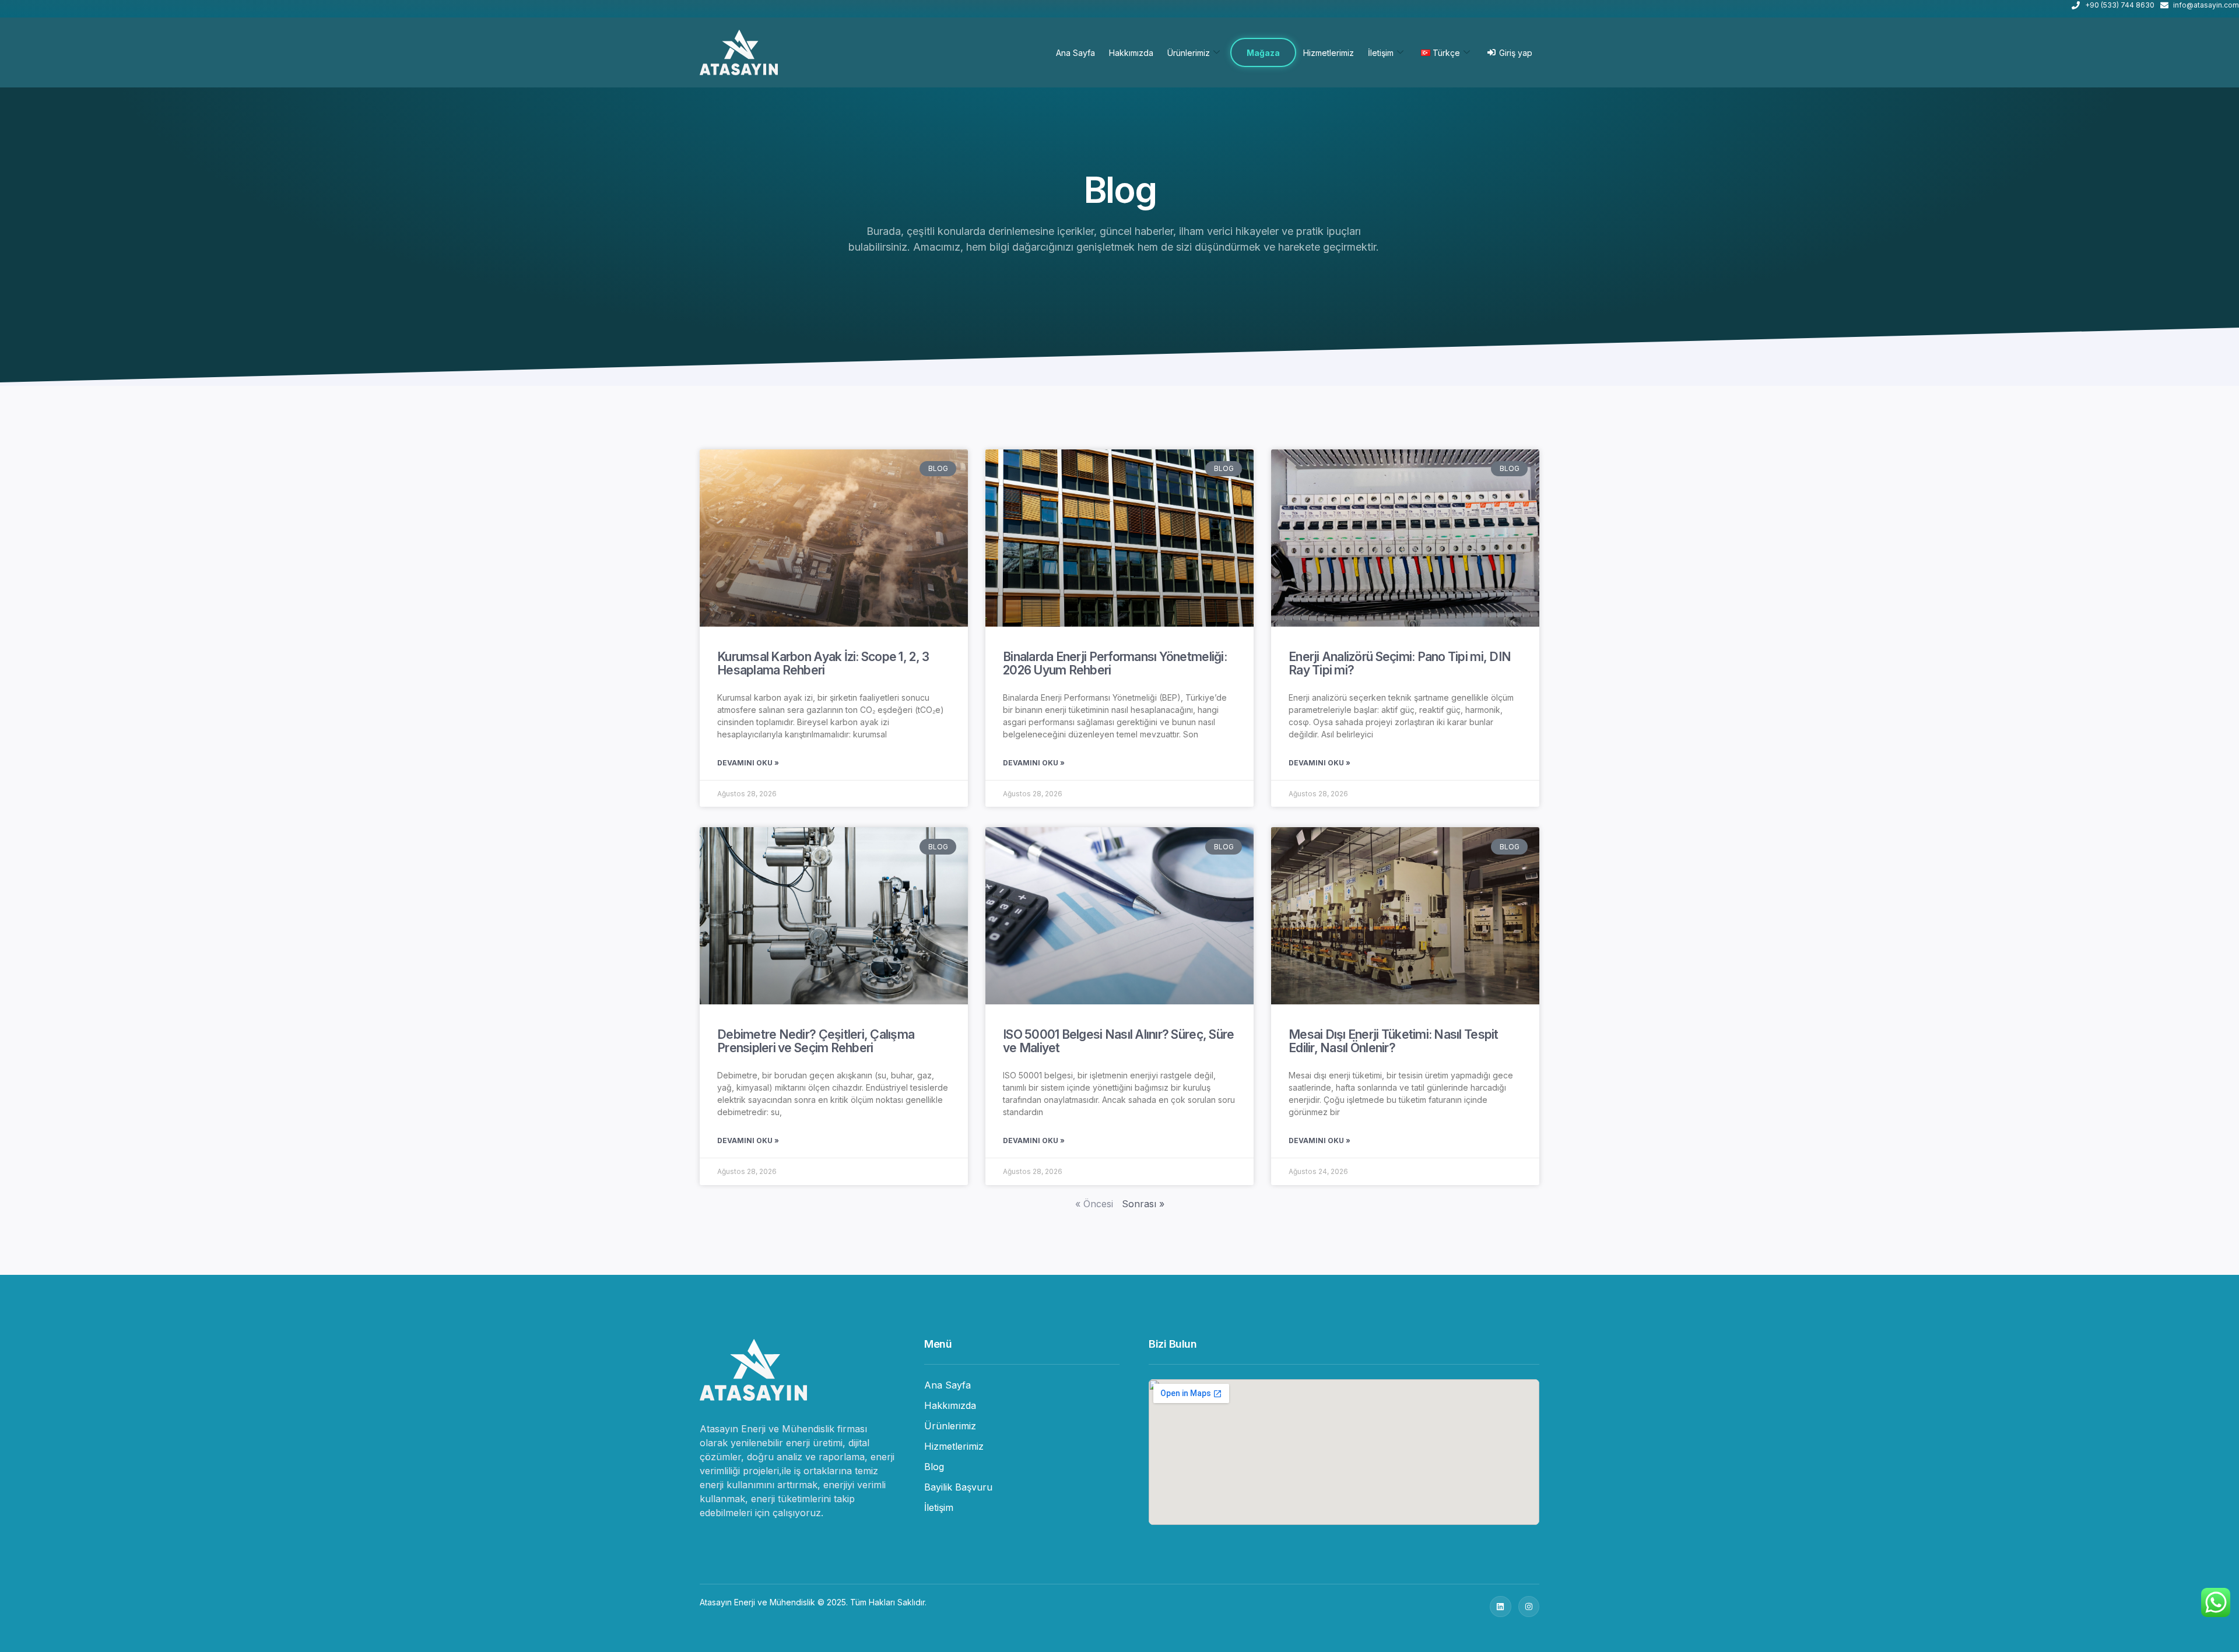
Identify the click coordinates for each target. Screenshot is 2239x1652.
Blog (934, 1467)
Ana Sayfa (1075, 53)
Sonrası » (1143, 1204)
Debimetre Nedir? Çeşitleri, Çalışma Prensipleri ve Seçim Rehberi (816, 1041)
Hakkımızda (1131, 53)
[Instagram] (1529, 1607)
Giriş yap (1516, 53)
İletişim (1381, 53)
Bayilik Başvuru (958, 1487)
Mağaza (1263, 53)
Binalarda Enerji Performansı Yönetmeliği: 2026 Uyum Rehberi (1115, 663)
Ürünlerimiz (1189, 53)
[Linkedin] (1500, 1607)
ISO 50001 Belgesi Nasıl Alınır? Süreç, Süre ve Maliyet (1118, 1041)
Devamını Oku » (748, 763)
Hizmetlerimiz (1329, 53)
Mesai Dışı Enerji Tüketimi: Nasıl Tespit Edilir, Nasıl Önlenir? (1394, 1041)
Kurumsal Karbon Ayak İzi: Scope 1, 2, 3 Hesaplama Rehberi (823, 663)
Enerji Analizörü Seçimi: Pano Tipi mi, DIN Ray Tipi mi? (1400, 663)
